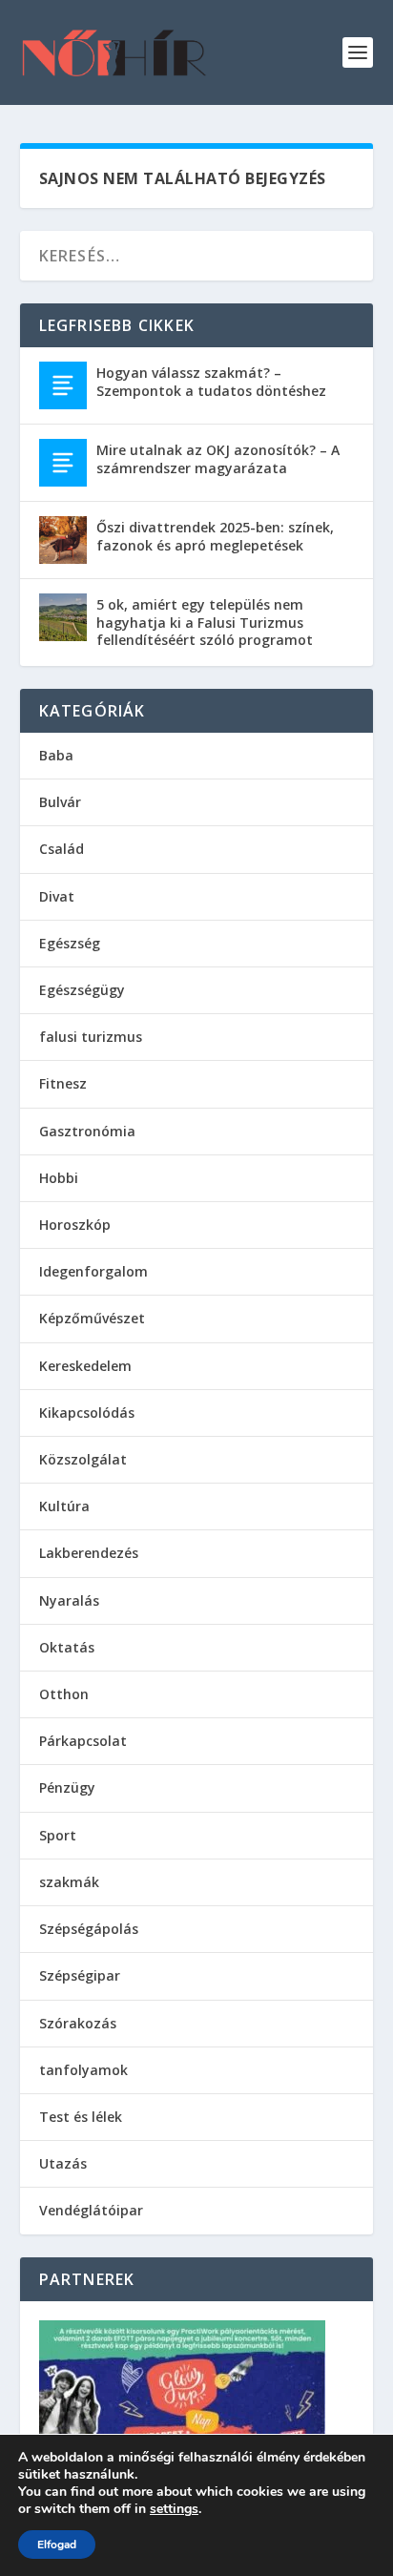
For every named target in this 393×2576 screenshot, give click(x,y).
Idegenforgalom (93, 1271)
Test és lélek (81, 2117)
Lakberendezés (89, 1553)
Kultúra (64, 1506)
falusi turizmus (91, 1037)
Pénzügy (67, 1787)
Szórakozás (78, 2023)
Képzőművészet (92, 1318)
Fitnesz (63, 1083)
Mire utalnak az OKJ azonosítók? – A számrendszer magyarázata (218, 458)
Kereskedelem (85, 1366)
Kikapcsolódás (87, 1413)
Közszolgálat (83, 1459)
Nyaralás (69, 1600)
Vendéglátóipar (91, 2210)
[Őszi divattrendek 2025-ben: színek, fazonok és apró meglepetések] (63, 540)
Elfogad (57, 2545)
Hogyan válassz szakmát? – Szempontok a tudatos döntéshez (211, 381)
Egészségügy (82, 990)
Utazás (63, 2163)
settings (174, 2509)
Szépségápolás (89, 1929)
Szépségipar (80, 1975)
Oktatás (67, 1647)
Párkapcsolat (83, 1741)
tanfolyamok (83, 2070)
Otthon (64, 1694)
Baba (56, 755)
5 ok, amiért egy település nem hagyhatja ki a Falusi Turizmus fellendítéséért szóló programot (205, 622)
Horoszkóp (75, 1225)
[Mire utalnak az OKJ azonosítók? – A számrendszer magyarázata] (63, 463)
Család (62, 849)
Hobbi (59, 1178)
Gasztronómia (87, 1131)
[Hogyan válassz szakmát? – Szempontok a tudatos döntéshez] (63, 385)
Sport (58, 1835)
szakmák (69, 1882)
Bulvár (60, 802)
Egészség (70, 943)
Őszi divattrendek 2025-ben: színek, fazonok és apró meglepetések (215, 536)
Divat (57, 896)
